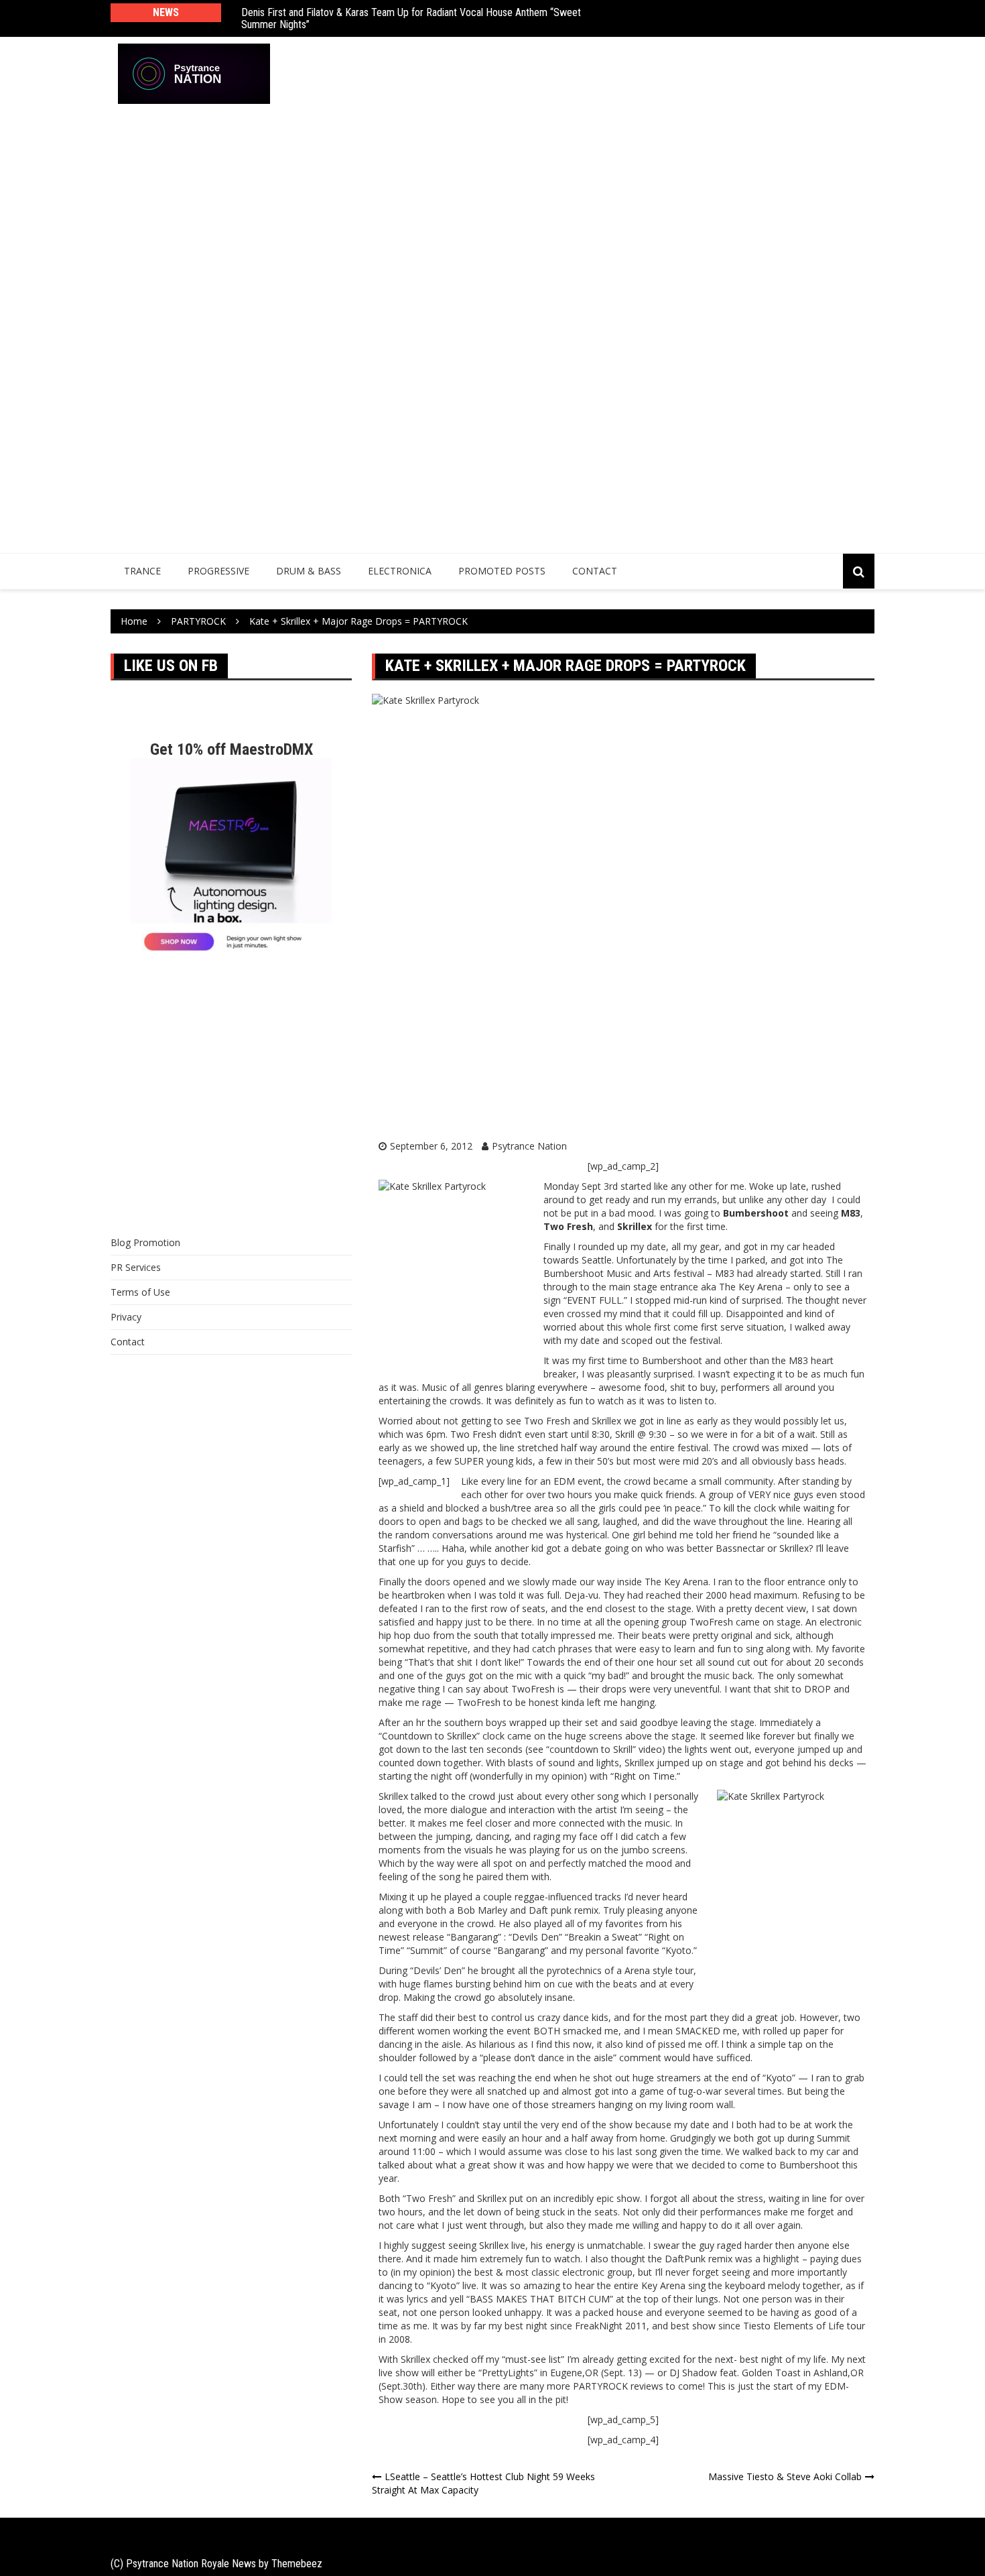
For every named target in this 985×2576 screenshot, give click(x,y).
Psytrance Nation (529, 1146)
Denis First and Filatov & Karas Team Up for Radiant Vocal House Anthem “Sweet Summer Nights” (411, 18)
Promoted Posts (502, 571)
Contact (595, 571)
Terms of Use (140, 1292)
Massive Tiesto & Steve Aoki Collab (785, 2476)
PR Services (136, 1267)
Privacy (126, 1317)
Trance (142, 571)
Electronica (400, 571)
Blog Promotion (145, 1242)
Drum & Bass (309, 571)
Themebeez (297, 2564)
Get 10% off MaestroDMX (232, 749)
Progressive (218, 571)
